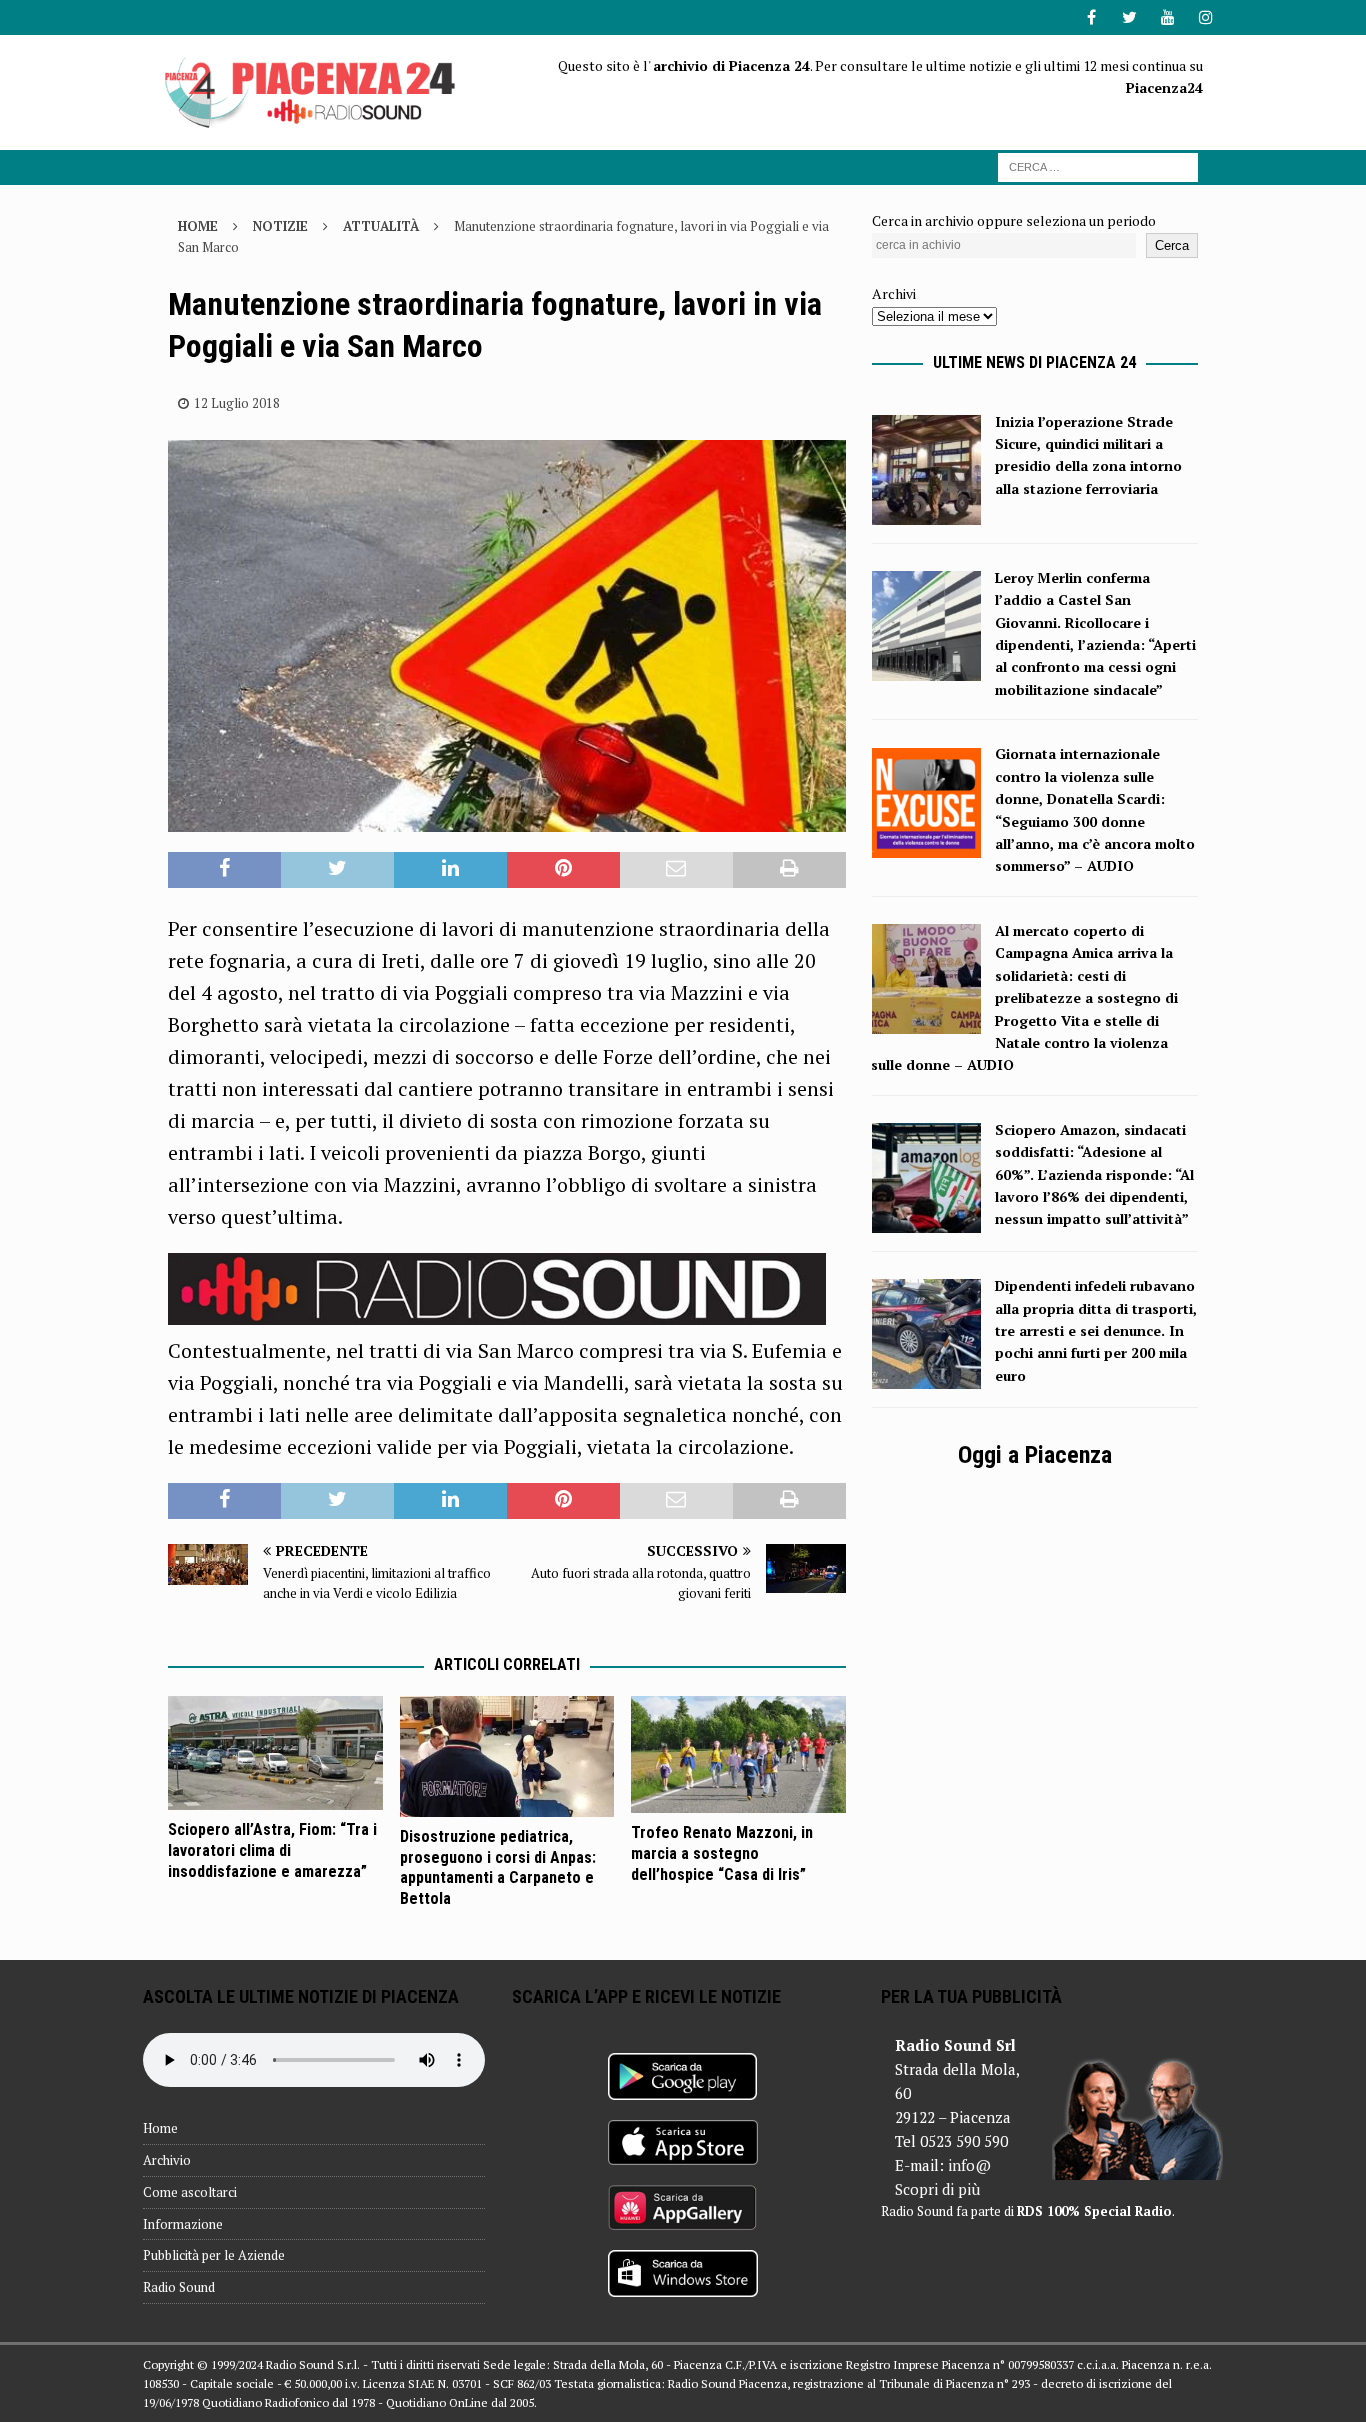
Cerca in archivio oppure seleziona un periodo (1014, 220)
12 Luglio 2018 (237, 403)
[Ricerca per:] (1098, 165)
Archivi (894, 293)
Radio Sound (179, 2287)
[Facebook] (1091, 17)
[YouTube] (1167, 17)
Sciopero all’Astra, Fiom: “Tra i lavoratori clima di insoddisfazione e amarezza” (272, 1850)
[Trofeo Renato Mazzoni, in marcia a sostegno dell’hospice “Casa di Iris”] (738, 1754)
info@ (969, 2165)
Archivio (167, 2160)
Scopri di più (937, 2189)
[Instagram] (1205, 17)
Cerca (1172, 245)
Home (160, 2128)
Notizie (280, 226)
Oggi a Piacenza (1035, 1455)
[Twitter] (1129, 17)
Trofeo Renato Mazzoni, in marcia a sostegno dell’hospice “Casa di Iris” (722, 1853)
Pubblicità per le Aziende (214, 2255)
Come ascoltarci (190, 2192)
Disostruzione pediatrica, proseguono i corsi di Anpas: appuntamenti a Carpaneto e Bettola (498, 1867)
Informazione (183, 2224)
